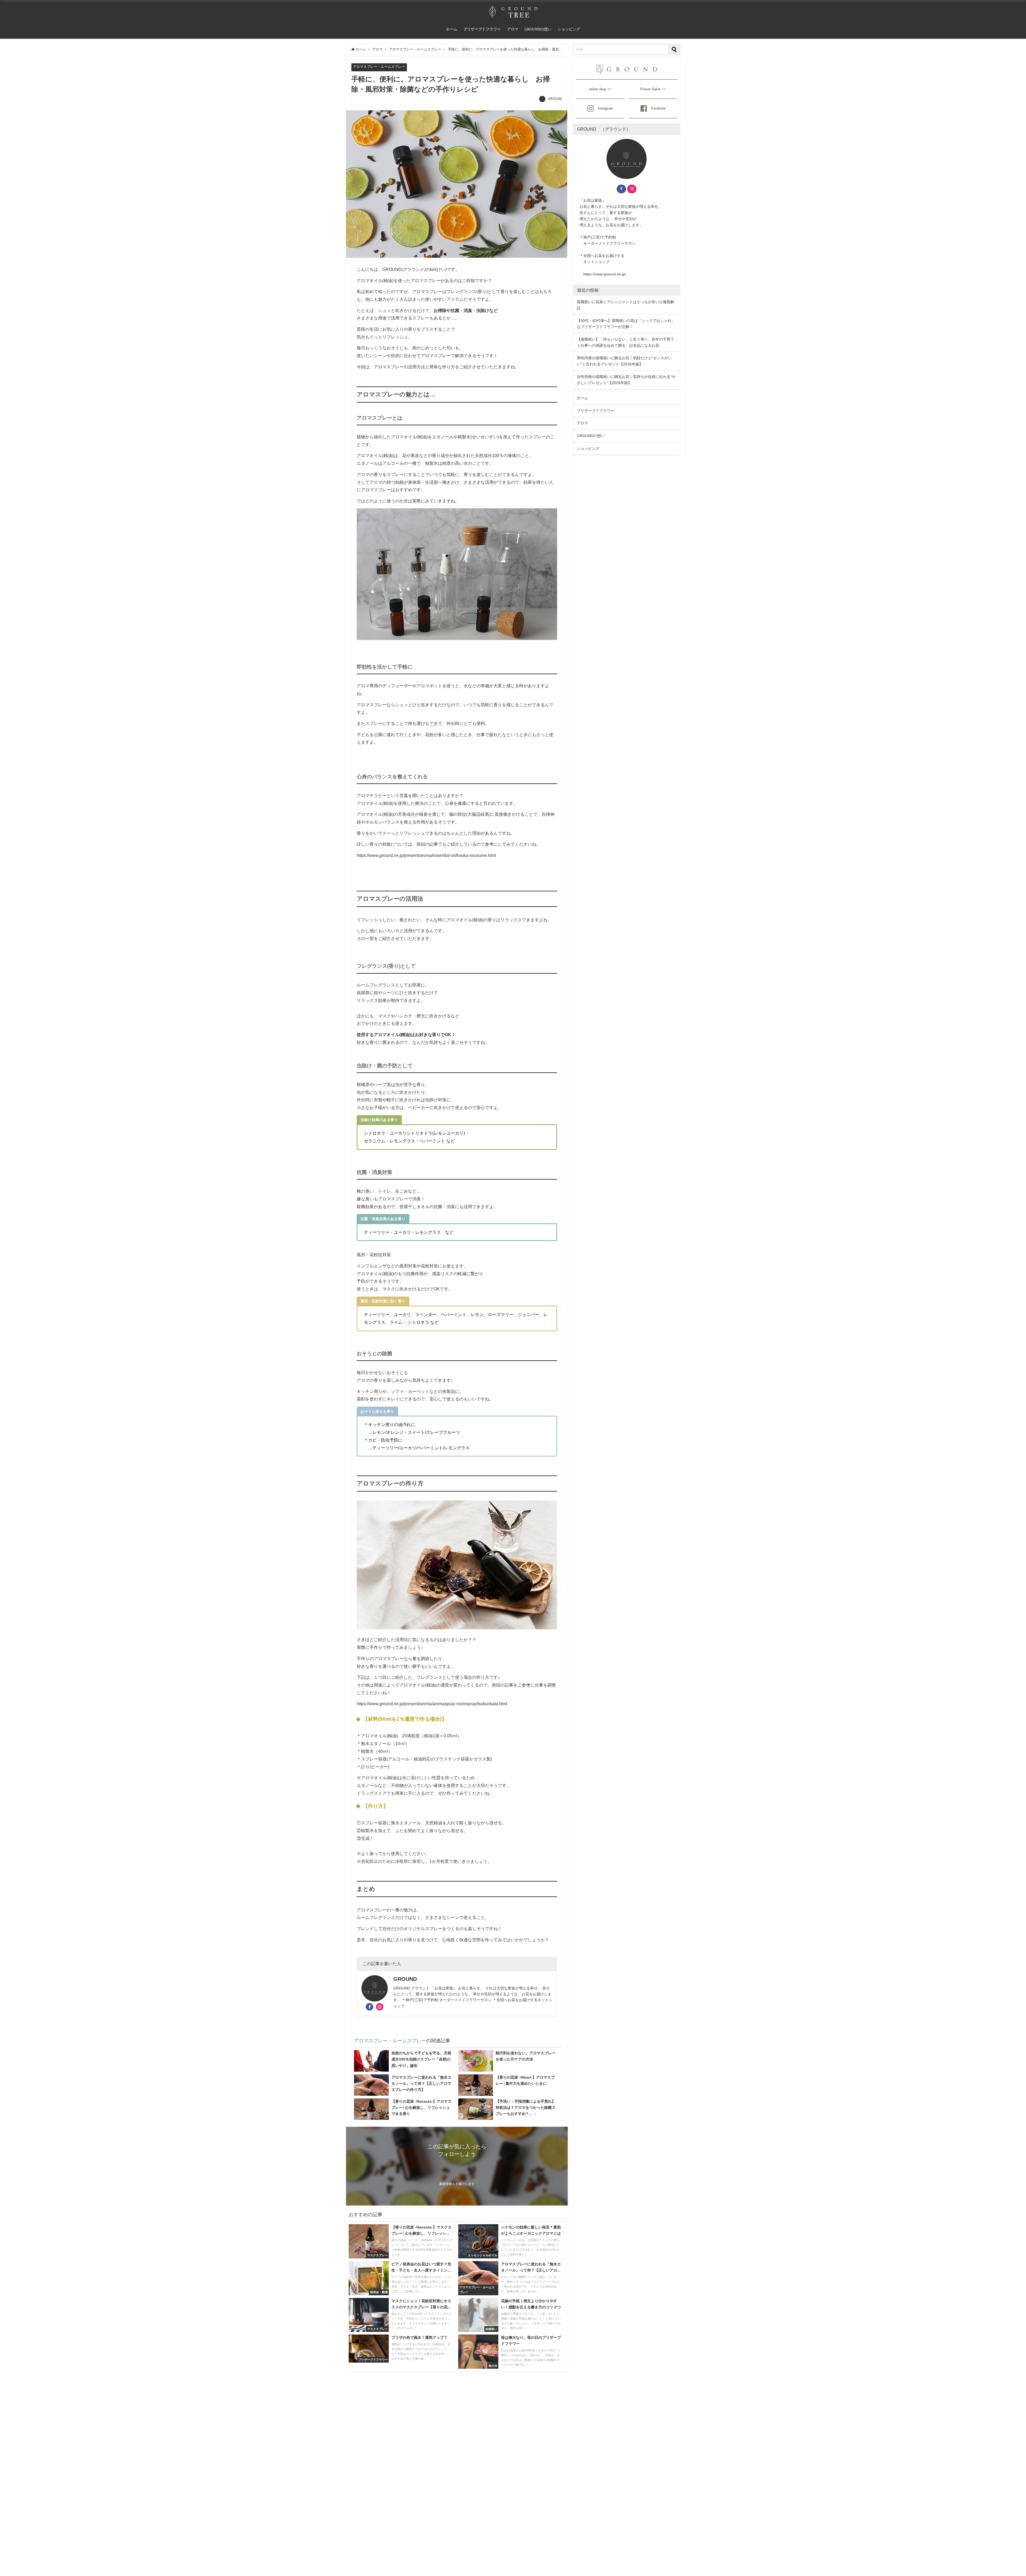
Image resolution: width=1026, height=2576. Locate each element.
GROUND (555, 99)
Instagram (605, 108)
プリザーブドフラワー (482, 29)
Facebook (658, 108)
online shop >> (600, 89)
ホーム (452, 29)
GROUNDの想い (538, 29)
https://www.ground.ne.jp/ (605, 274)
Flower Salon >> (653, 89)
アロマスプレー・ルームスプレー (379, 67)
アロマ (513, 29)
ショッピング (569, 29)
